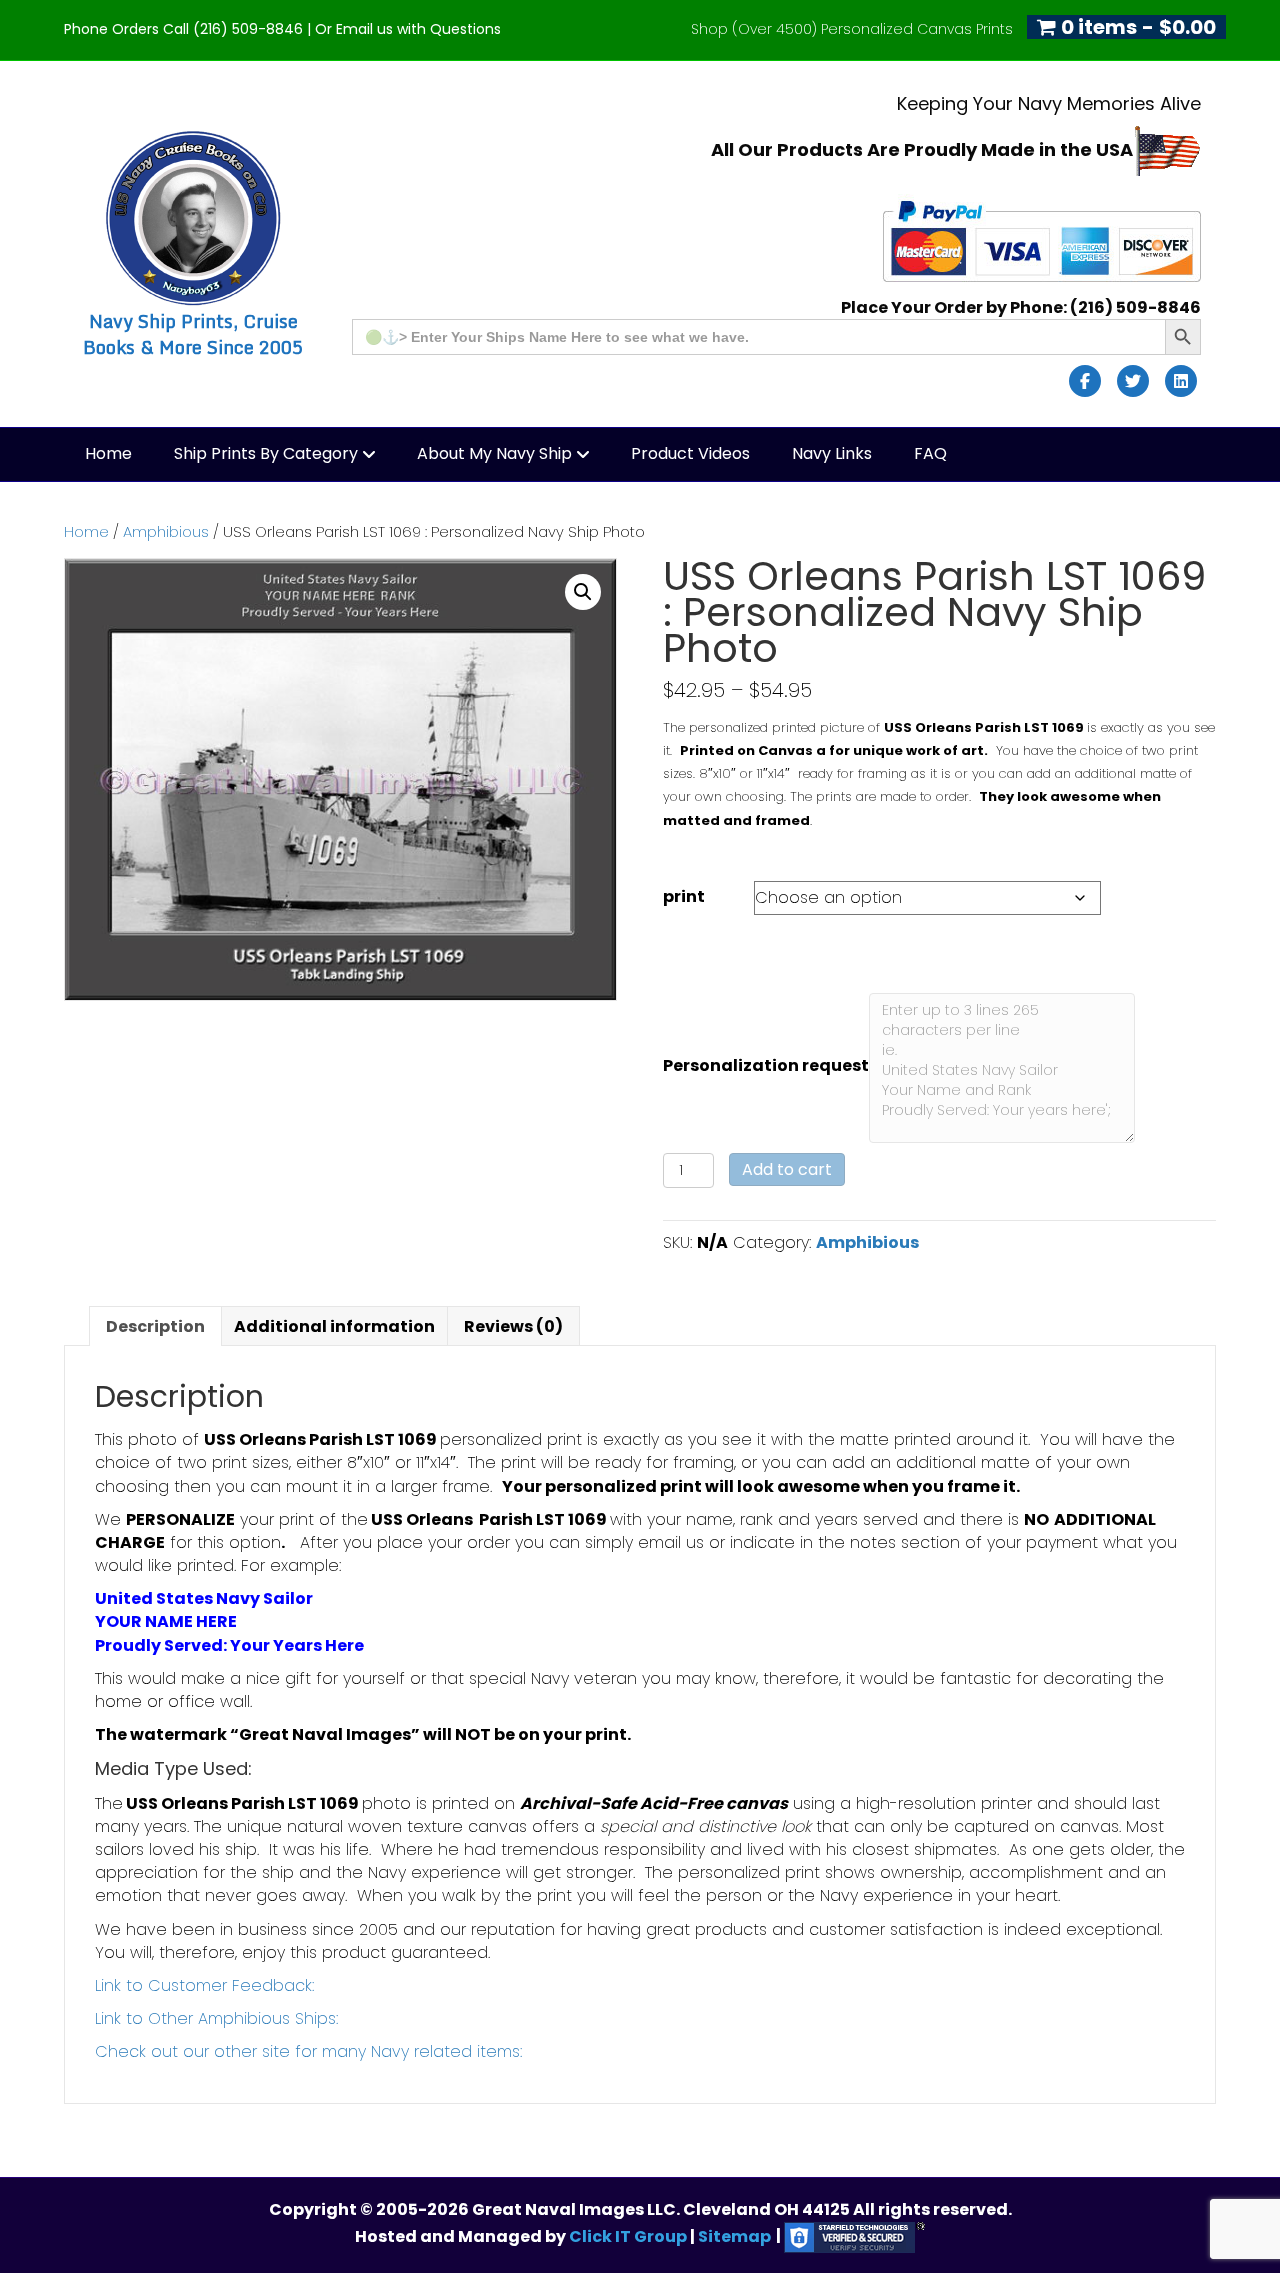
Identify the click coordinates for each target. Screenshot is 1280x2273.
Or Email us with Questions (408, 29)
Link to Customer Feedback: (204, 1985)
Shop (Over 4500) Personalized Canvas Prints (852, 29)
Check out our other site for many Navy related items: (308, 2051)
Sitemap (734, 2235)
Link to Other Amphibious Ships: (216, 2018)
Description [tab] (155, 1326)
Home (108, 453)
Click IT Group (629, 2235)
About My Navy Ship (494, 453)
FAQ (930, 453)
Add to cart (787, 1169)
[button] (583, 592)
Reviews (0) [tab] (513, 1326)
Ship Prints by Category (266, 453)
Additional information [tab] (334, 1326)
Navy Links (832, 453)
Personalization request (766, 1065)
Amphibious (166, 532)
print (684, 896)
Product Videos (690, 453)
